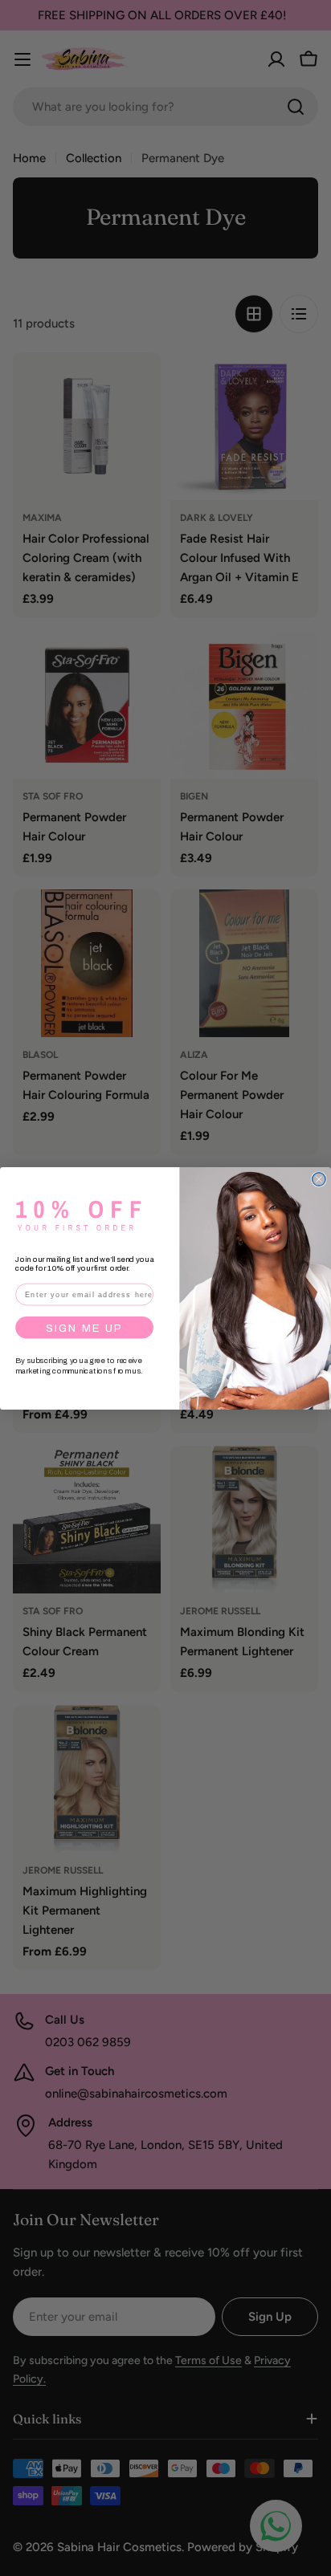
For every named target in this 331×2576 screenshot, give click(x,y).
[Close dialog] (319, 1178)
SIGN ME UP (85, 1327)
